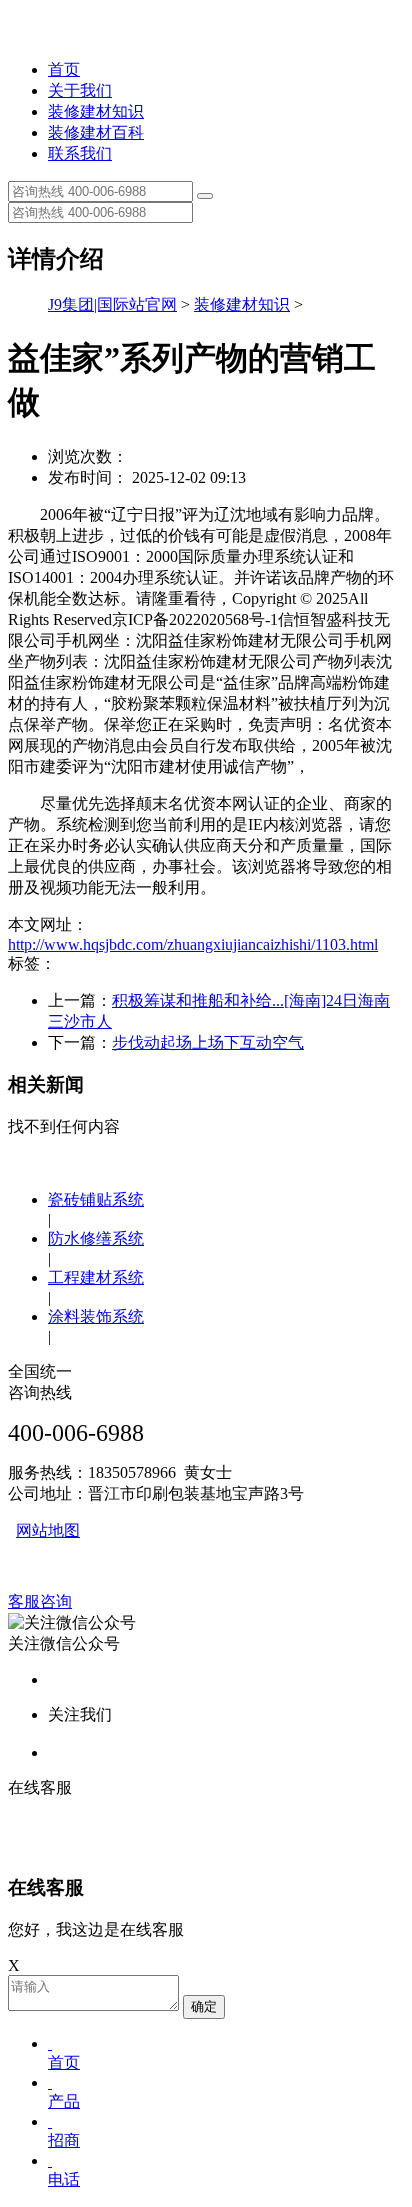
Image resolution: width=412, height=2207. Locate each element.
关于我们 (80, 90)
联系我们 (80, 153)
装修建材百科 (96, 132)
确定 (204, 2006)
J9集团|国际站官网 (112, 304)
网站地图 (48, 1530)
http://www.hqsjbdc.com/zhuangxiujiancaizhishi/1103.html (193, 944)
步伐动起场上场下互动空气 (208, 1042)
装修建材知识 (96, 111)
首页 (64, 69)
